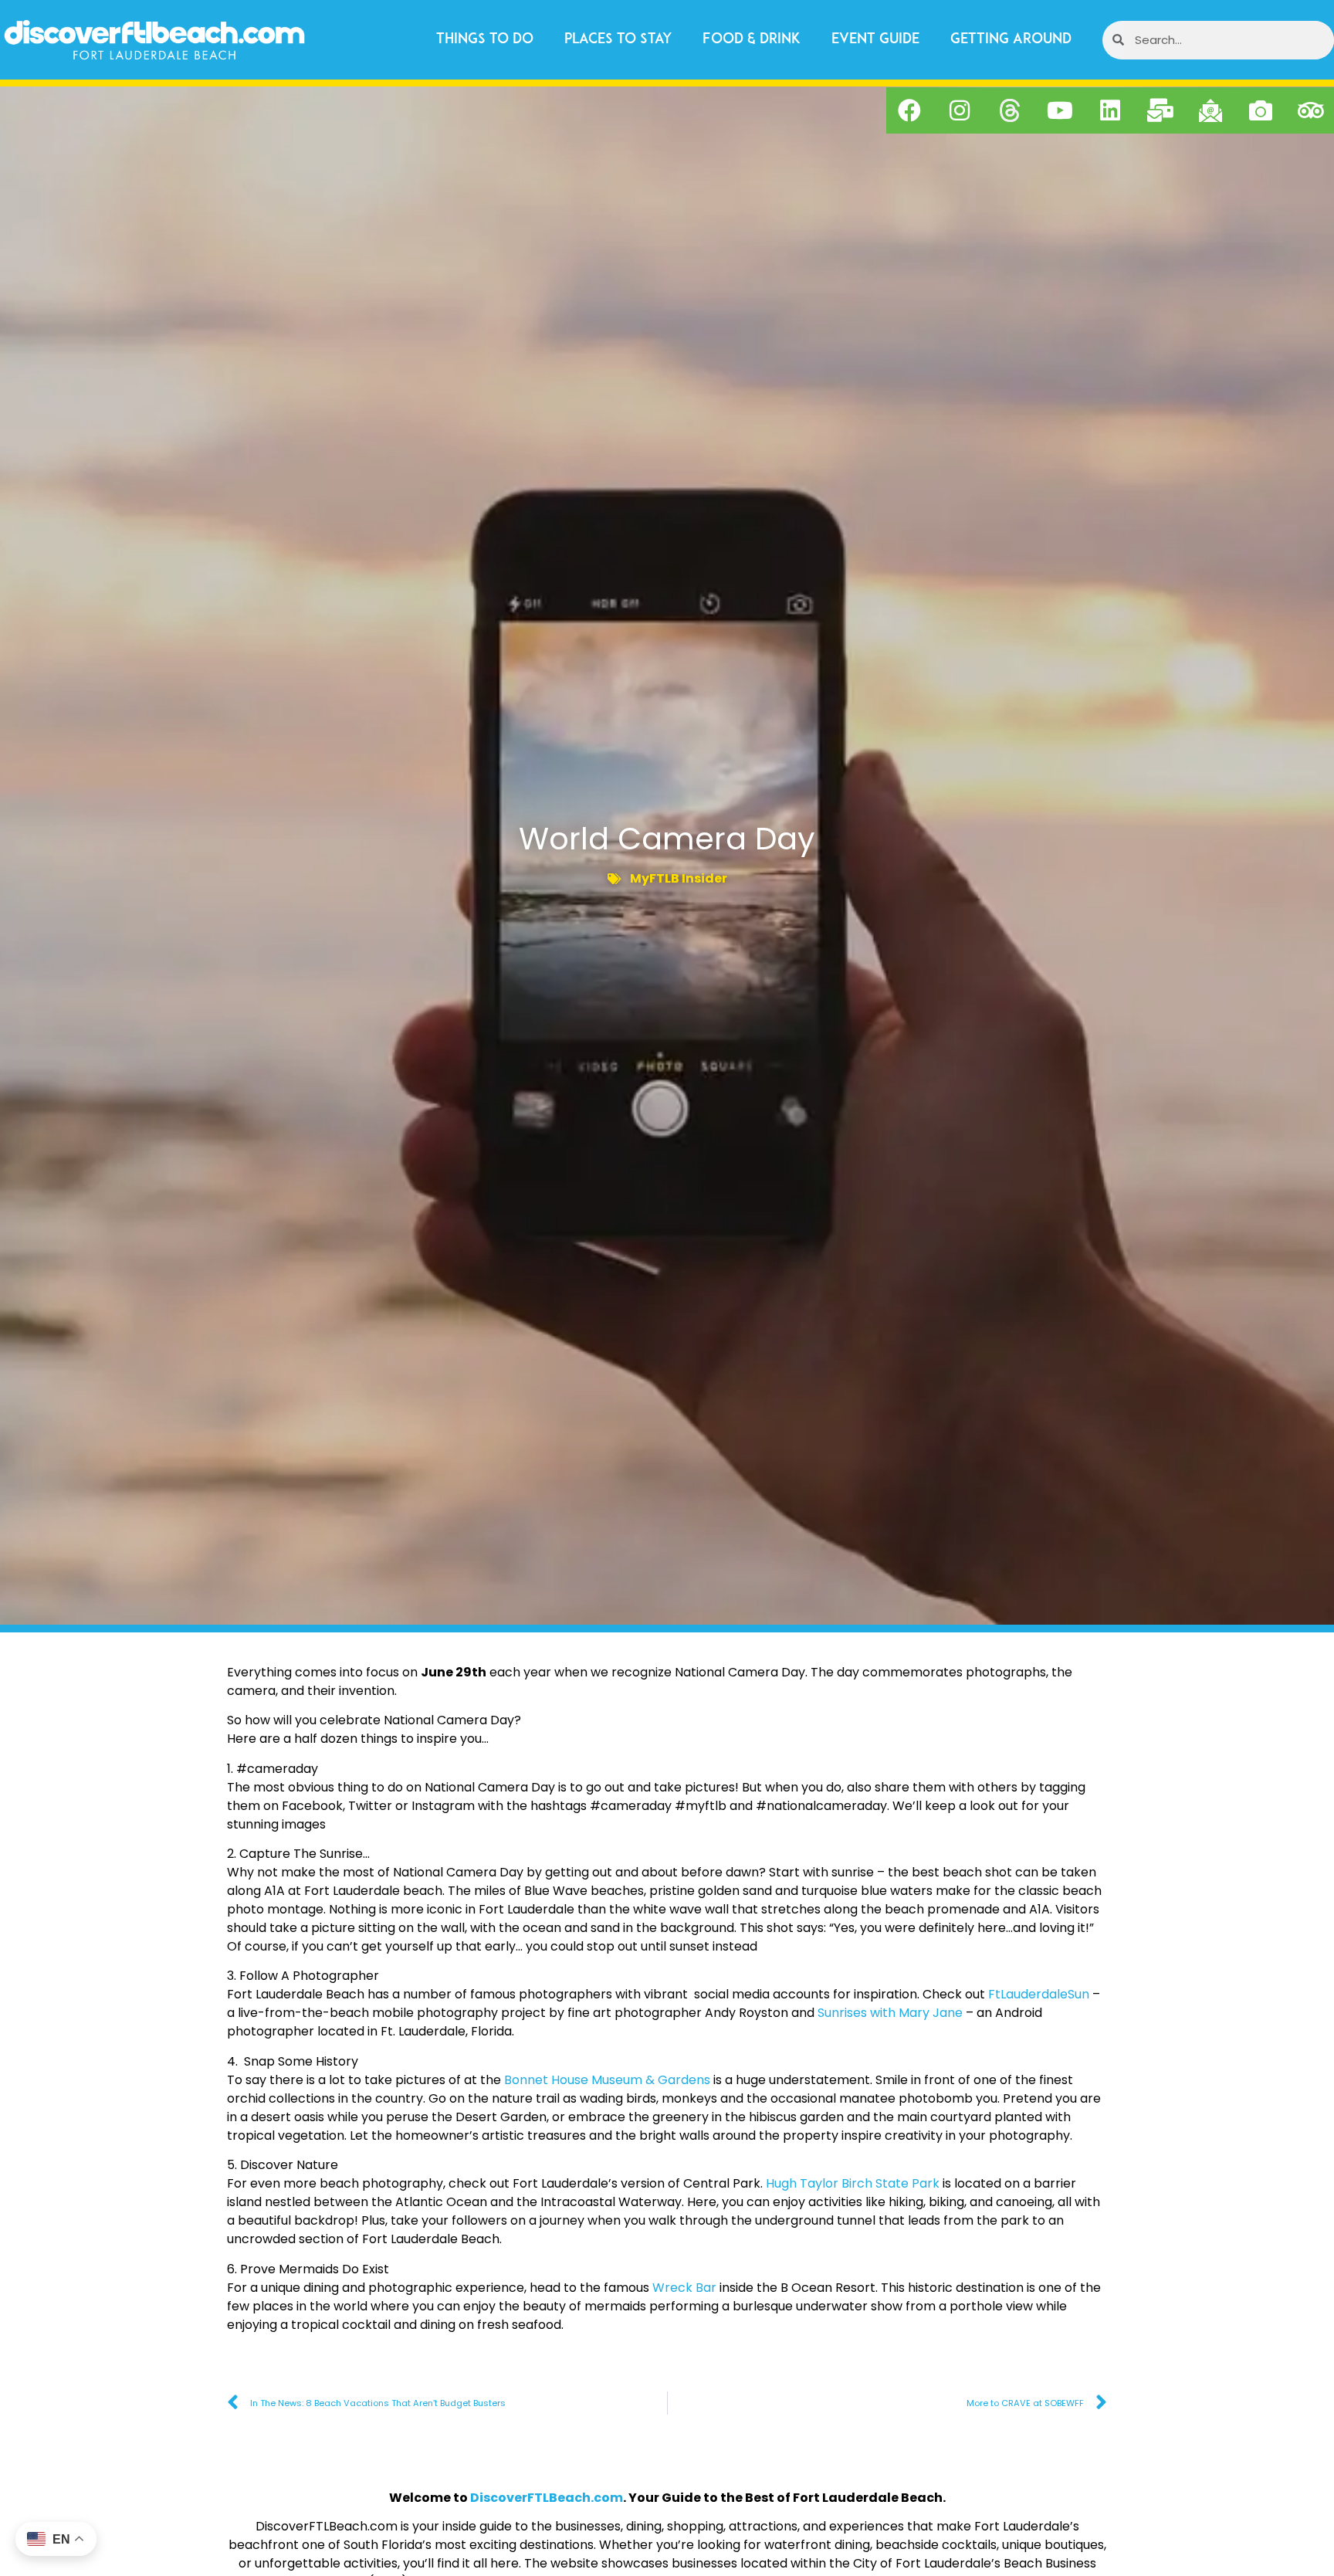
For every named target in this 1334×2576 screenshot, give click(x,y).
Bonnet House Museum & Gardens (607, 2080)
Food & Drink (752, 40)
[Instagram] (960, 110)
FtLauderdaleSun (1039, 1994)
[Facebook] (909, 110)
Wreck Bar (684, 2288)
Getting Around (1011, 40)
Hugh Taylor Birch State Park (853, 2183)
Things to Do (485, 40)
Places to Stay (618, 40)
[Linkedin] (1110, 110)
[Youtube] (1060, 110)
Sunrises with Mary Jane (890, 2013)
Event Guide (875, 40)
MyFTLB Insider (679, 878)
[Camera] (1261, 110)
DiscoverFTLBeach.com (547, 2498)
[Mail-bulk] (1160, 110)
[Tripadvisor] (1311, 110)
